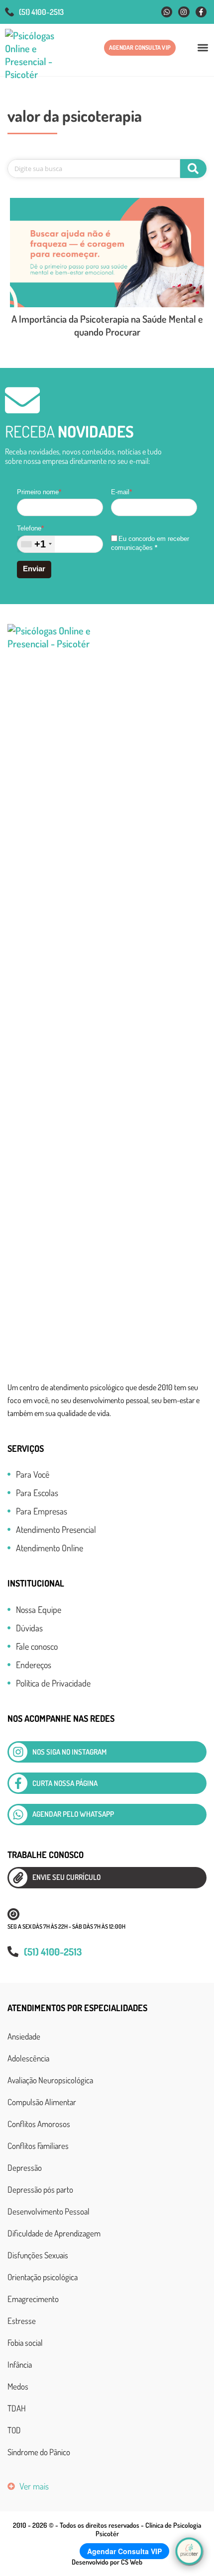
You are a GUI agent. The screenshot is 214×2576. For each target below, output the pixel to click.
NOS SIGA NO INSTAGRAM (69, 1752)
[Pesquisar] (193, 169)
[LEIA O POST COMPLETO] (107, 253)
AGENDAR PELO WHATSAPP (73, 1814)
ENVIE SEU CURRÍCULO (66, 1877)
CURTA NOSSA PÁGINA (65, 1783)
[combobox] (36, 544)
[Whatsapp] (167, 12)
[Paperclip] (18, 1878)
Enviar (34, 569)
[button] (203, 47)
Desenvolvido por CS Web (107, 2562)
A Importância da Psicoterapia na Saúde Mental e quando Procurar (107, 325)
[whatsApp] (18, 1815)
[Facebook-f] (201, 12)
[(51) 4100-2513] (9, 12)
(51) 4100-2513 (41, 12)
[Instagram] (184, 12)
